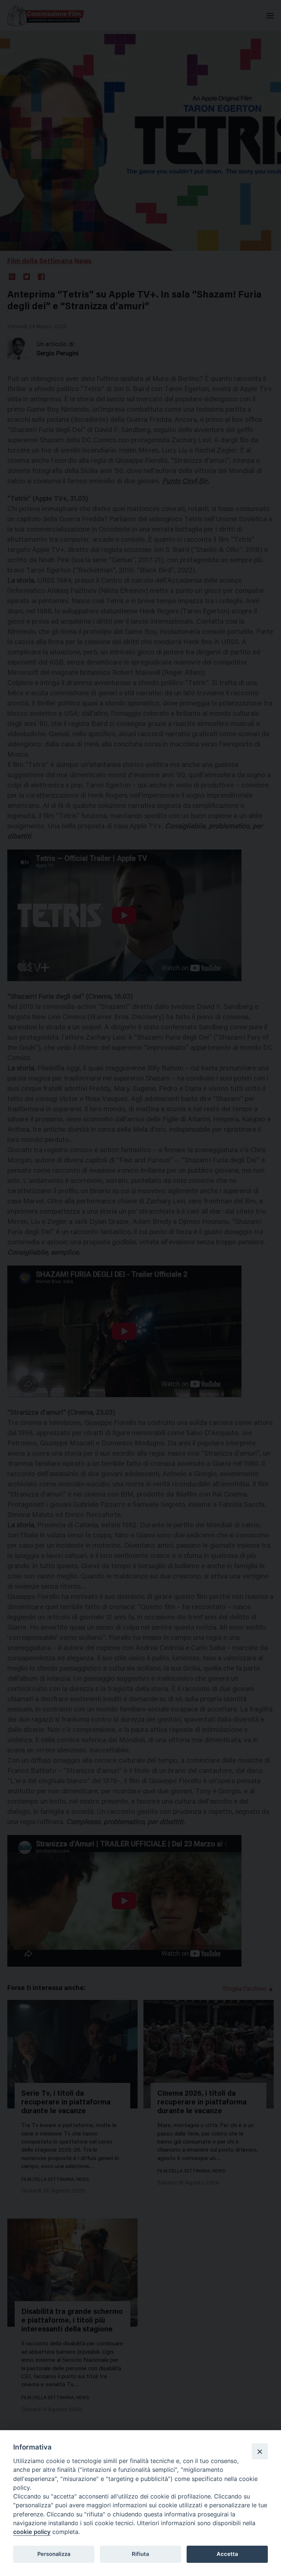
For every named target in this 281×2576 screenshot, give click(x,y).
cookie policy (32, 2532)
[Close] (260, 2451)
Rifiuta (140, 2554)
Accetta (227, 2554)
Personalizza (54, 2554)
